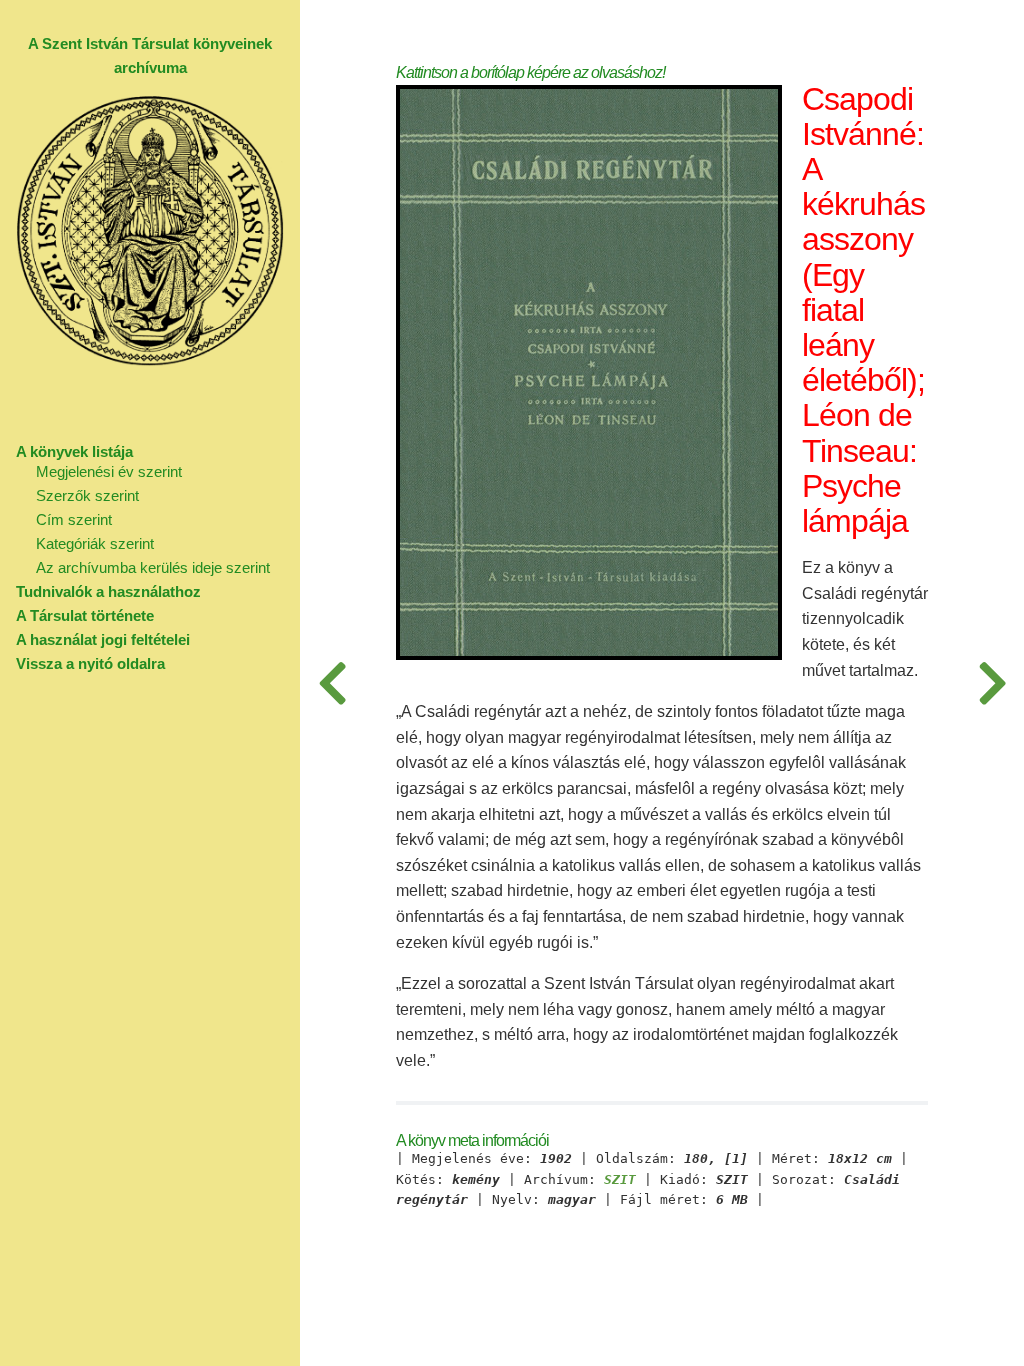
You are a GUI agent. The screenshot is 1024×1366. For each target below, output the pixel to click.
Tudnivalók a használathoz (108, 591)
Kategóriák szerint (95, 543)
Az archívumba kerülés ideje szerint (153, 567)
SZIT (620, 1180)
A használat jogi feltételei (103, 639)
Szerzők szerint (87, 495)
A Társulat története (85, 615)
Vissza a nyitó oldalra (90, 663)
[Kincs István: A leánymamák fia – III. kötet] (992, 683)
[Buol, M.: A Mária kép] (332, 683)
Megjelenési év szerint (109, 471)
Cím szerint (74, 519)
